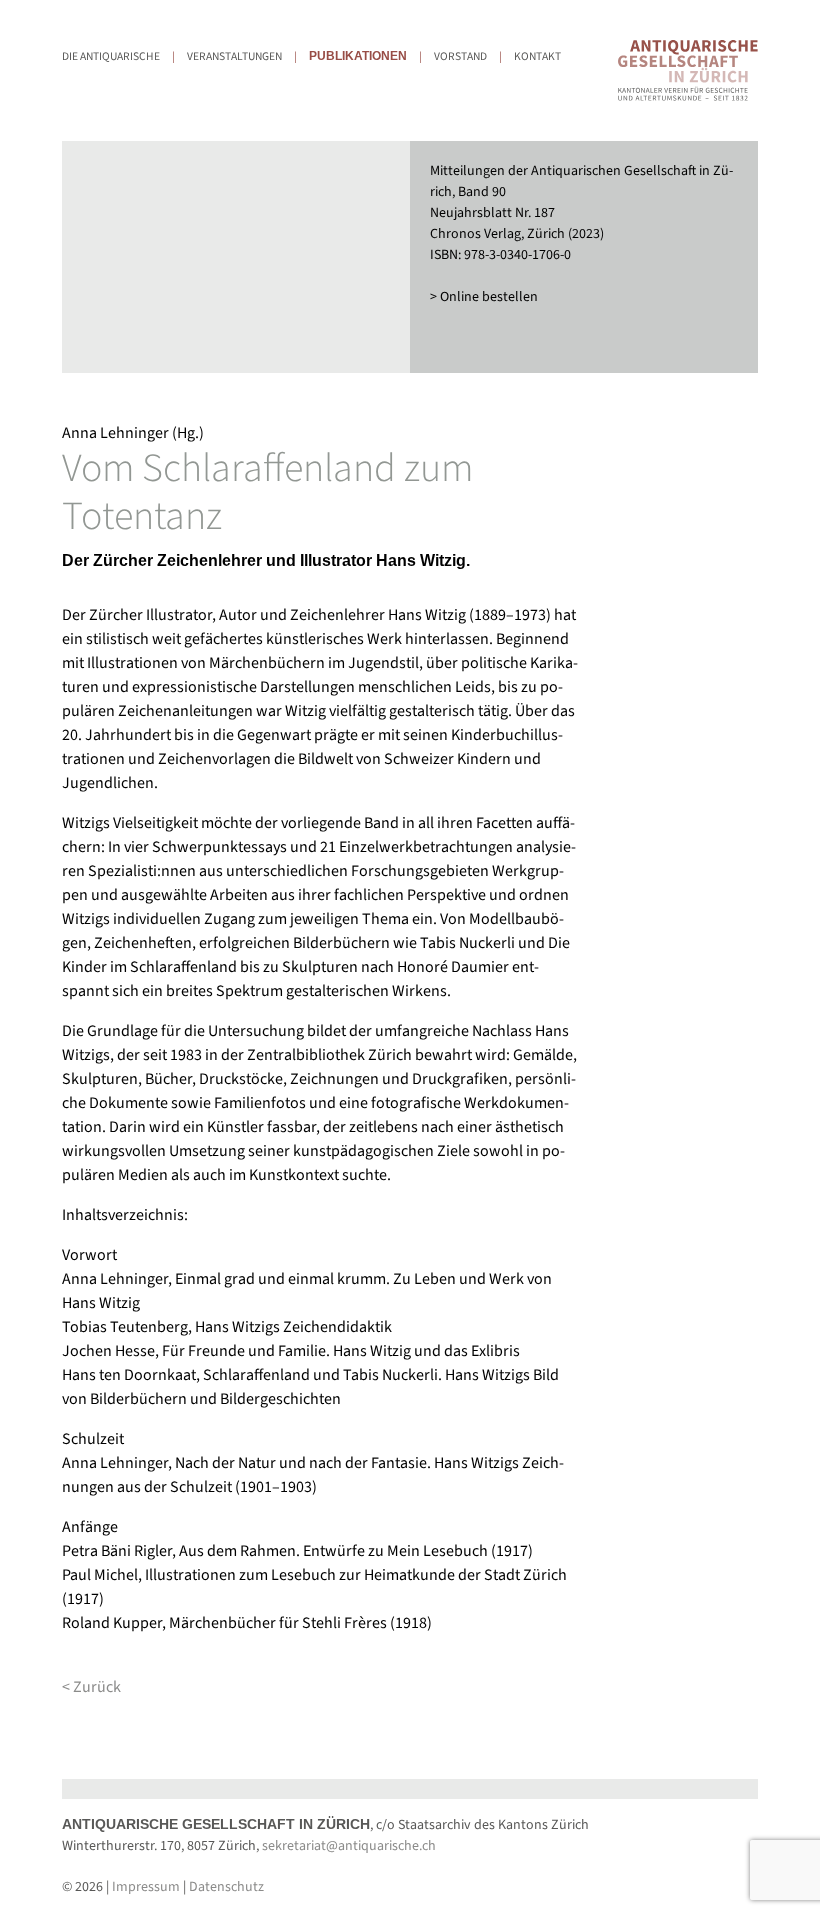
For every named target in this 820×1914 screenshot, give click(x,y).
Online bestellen (489, 297)
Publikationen (358, 56)
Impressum (146, 1887)
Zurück (97, 1687)
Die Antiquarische (111, 56)
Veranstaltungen (234, 56)
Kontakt (537, 56)
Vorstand (460, 56)
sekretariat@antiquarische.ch (349, 1846)
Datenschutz (226, 1887)
